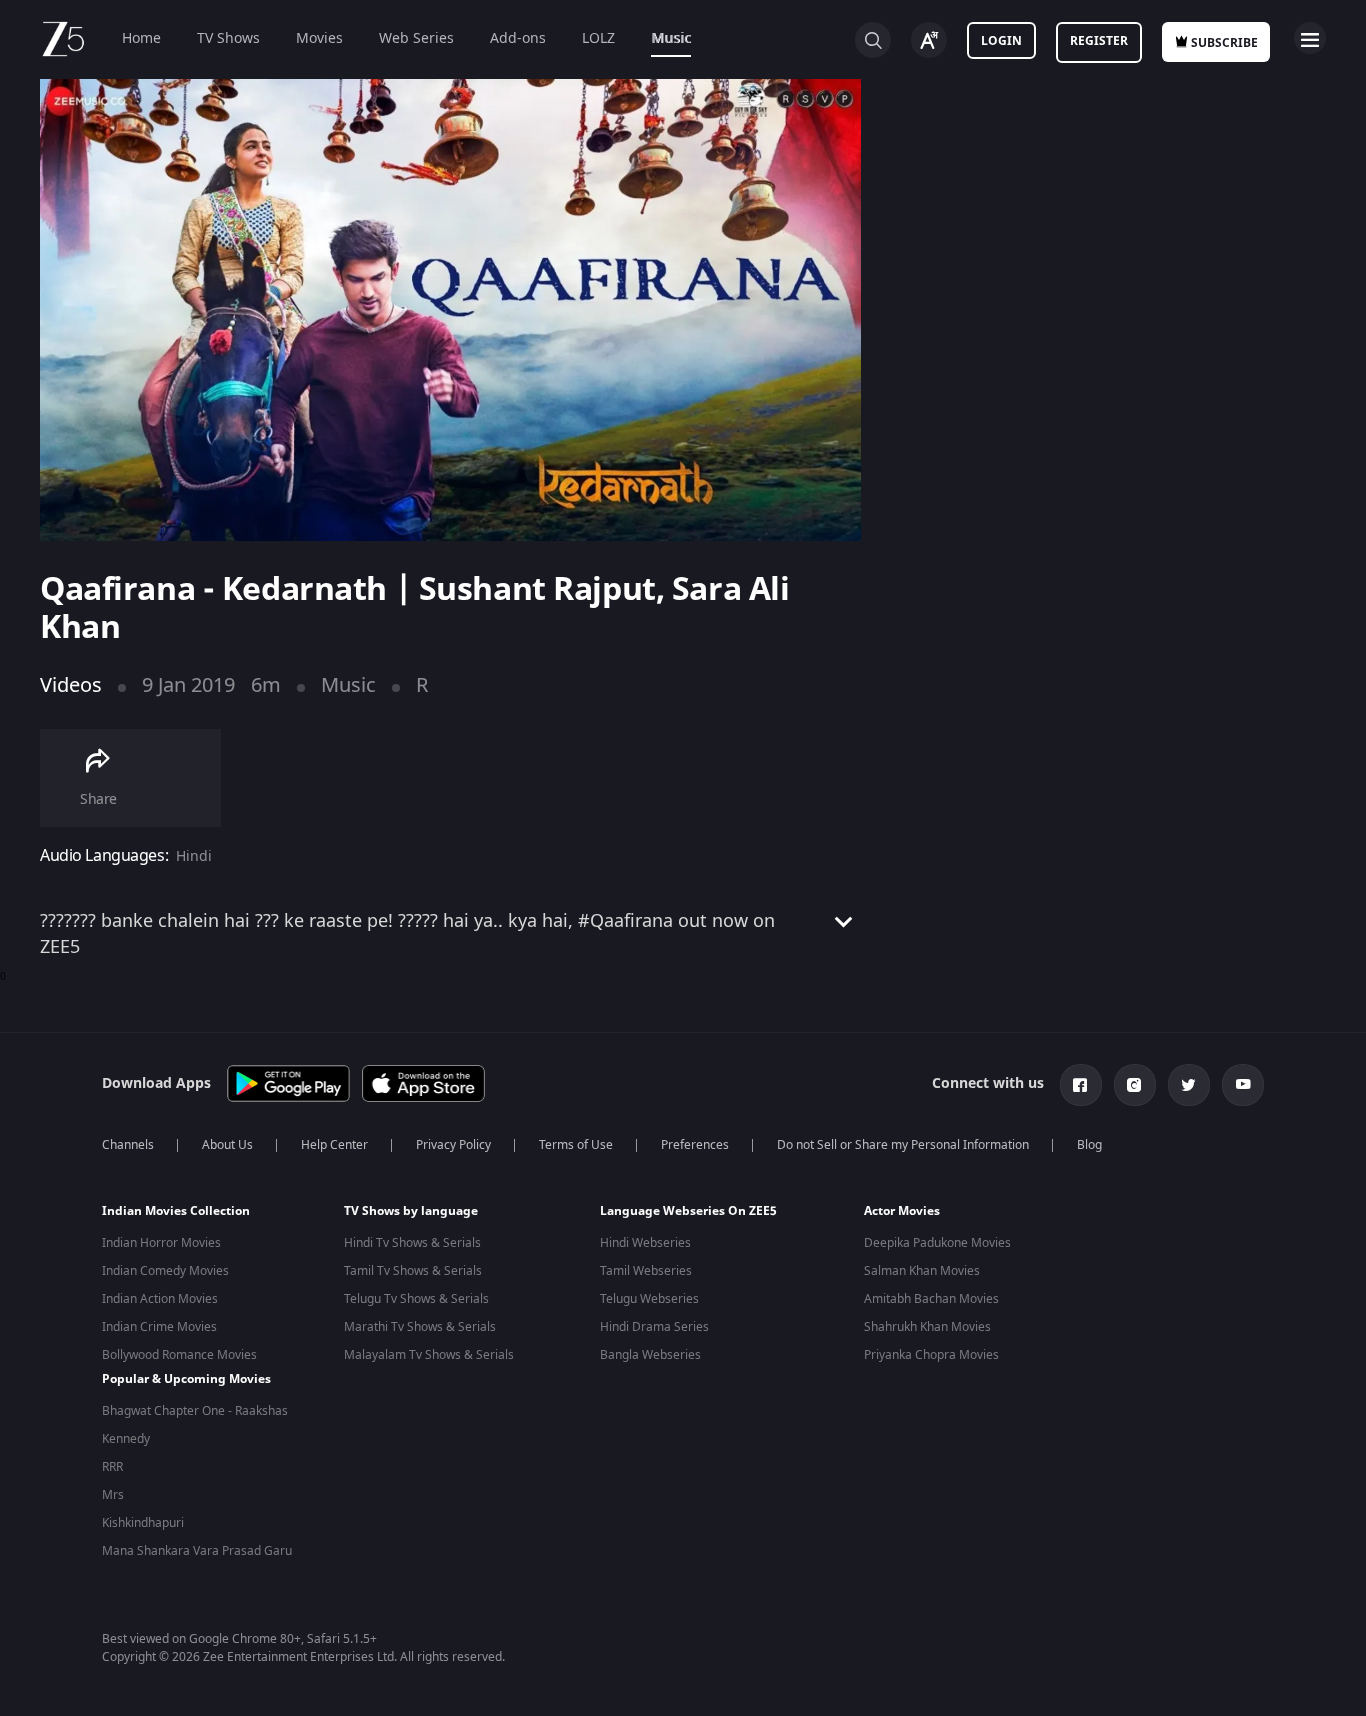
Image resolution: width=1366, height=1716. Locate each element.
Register (1099, 41)
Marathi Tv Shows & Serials (420, 1327)
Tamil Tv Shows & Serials (413, 1271)
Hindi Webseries (645, 1243)
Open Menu (1310, 38)
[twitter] (1189, 1085)
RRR (112, 1467)
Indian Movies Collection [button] (176, 1211)
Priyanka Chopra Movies (931, 1355)
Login (1001, 41)
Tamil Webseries (646, 1271)
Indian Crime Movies (159, 1327)
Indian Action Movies (160, 1299)
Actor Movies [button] (902, 1211)
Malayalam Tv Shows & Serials (429, 1355)
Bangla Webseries (650, 1355)
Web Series (416, 38)
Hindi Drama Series (654, 1327)
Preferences (695, 1145)
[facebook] (1081, 1085)
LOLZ (598, 38)
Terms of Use (576, 1145)
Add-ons (518, 38)
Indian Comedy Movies (165, 1271)
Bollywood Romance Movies (179, 1355)
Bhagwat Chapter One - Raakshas (195, 1411)
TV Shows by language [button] (411, 1211)
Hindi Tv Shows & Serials (412, 1243)
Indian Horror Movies (161, 1243)
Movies (319, 38)
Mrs (113, 1495)
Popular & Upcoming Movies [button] (186, 1379)
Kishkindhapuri (143, 1523)
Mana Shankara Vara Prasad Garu (197, 1551)
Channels (128, 1145)
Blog (1089, 1145)
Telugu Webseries (649, 1299)
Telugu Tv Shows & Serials (416, 1299)
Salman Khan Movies (922, 1271)
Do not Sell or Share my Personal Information (903, 1145)
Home (141, 38)
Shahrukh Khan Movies (927, 1327)
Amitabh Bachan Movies (931, 1299)
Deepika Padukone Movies (937, 1243)
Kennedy (126, 1439)
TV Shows (228, 38)
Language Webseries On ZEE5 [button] (688, 1211)
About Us (227, 1145)
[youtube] (1243, 1085)
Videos (71, 685)
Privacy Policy (453, 1145)
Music (671, 38)
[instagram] (1135, 1085)
